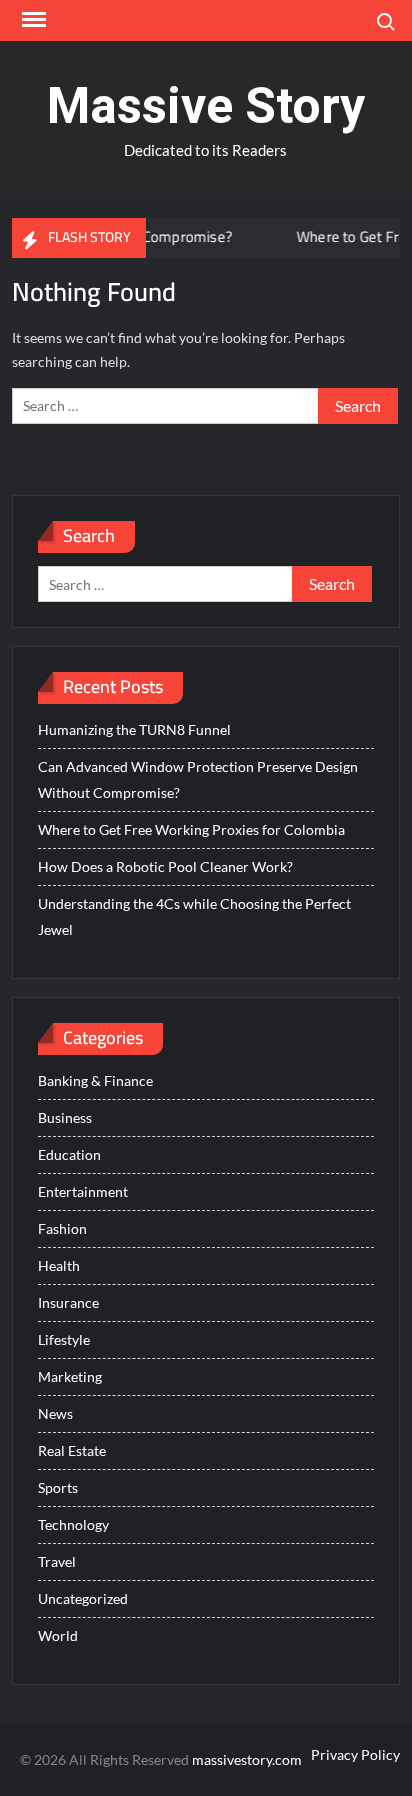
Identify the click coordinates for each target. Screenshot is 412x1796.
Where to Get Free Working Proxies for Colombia (191, 829)
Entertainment (83, 1191)
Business (65, 1117)
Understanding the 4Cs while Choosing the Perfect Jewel (194, 916)
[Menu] (32, 20)
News (55, 1413)
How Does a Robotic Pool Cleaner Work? (165, 866)
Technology (73, 1524)
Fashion (62, 1228)
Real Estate (72, 1450)
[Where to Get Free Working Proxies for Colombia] (258, 236)
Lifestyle (64, 1339)
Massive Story (206, 106)
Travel (57, 1561)
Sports (58, 1487)
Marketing (70, 1376)
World (58, 1635)
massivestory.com (247, 1759)
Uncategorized (83, 1598)
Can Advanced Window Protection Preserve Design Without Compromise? (198, 779)
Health (59, 1265)
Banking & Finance (95, 1080)
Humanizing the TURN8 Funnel (134, 729)
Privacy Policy (355, 1754)
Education (69, 1154)
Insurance (68, 1302)
